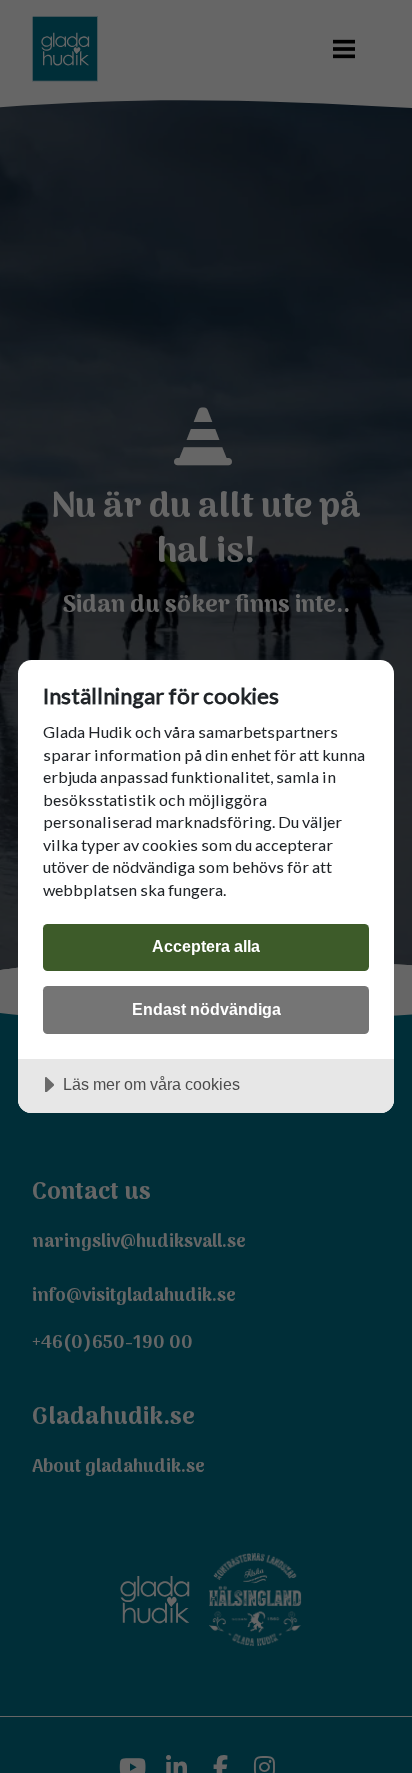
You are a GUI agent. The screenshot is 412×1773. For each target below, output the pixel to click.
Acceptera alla (206, 946)
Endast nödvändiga (206, 1009)
